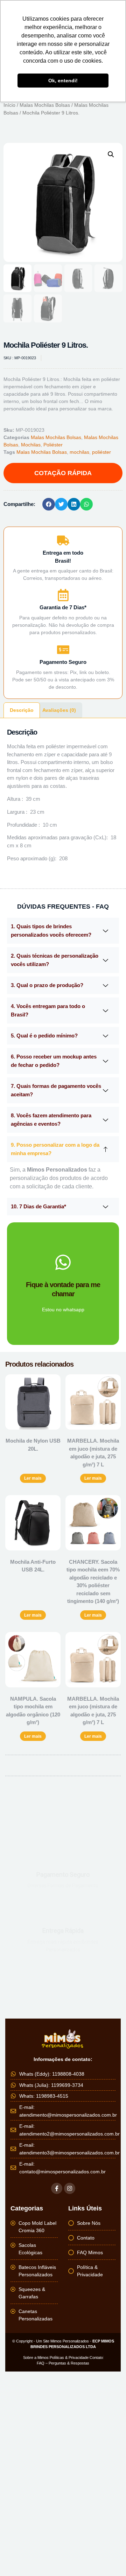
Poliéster (53, 445)
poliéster (101, 452)
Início (9, 105)
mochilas (79, 452)
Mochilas (31, 445)
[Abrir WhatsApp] (108, 2558)
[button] (111, 154)
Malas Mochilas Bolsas (45, 105)
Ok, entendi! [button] (63, 81)
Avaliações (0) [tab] (59, 710)
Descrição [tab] (22, 710)
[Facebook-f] (57, 2188)
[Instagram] (70, 2188)
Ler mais (33, 1478)
